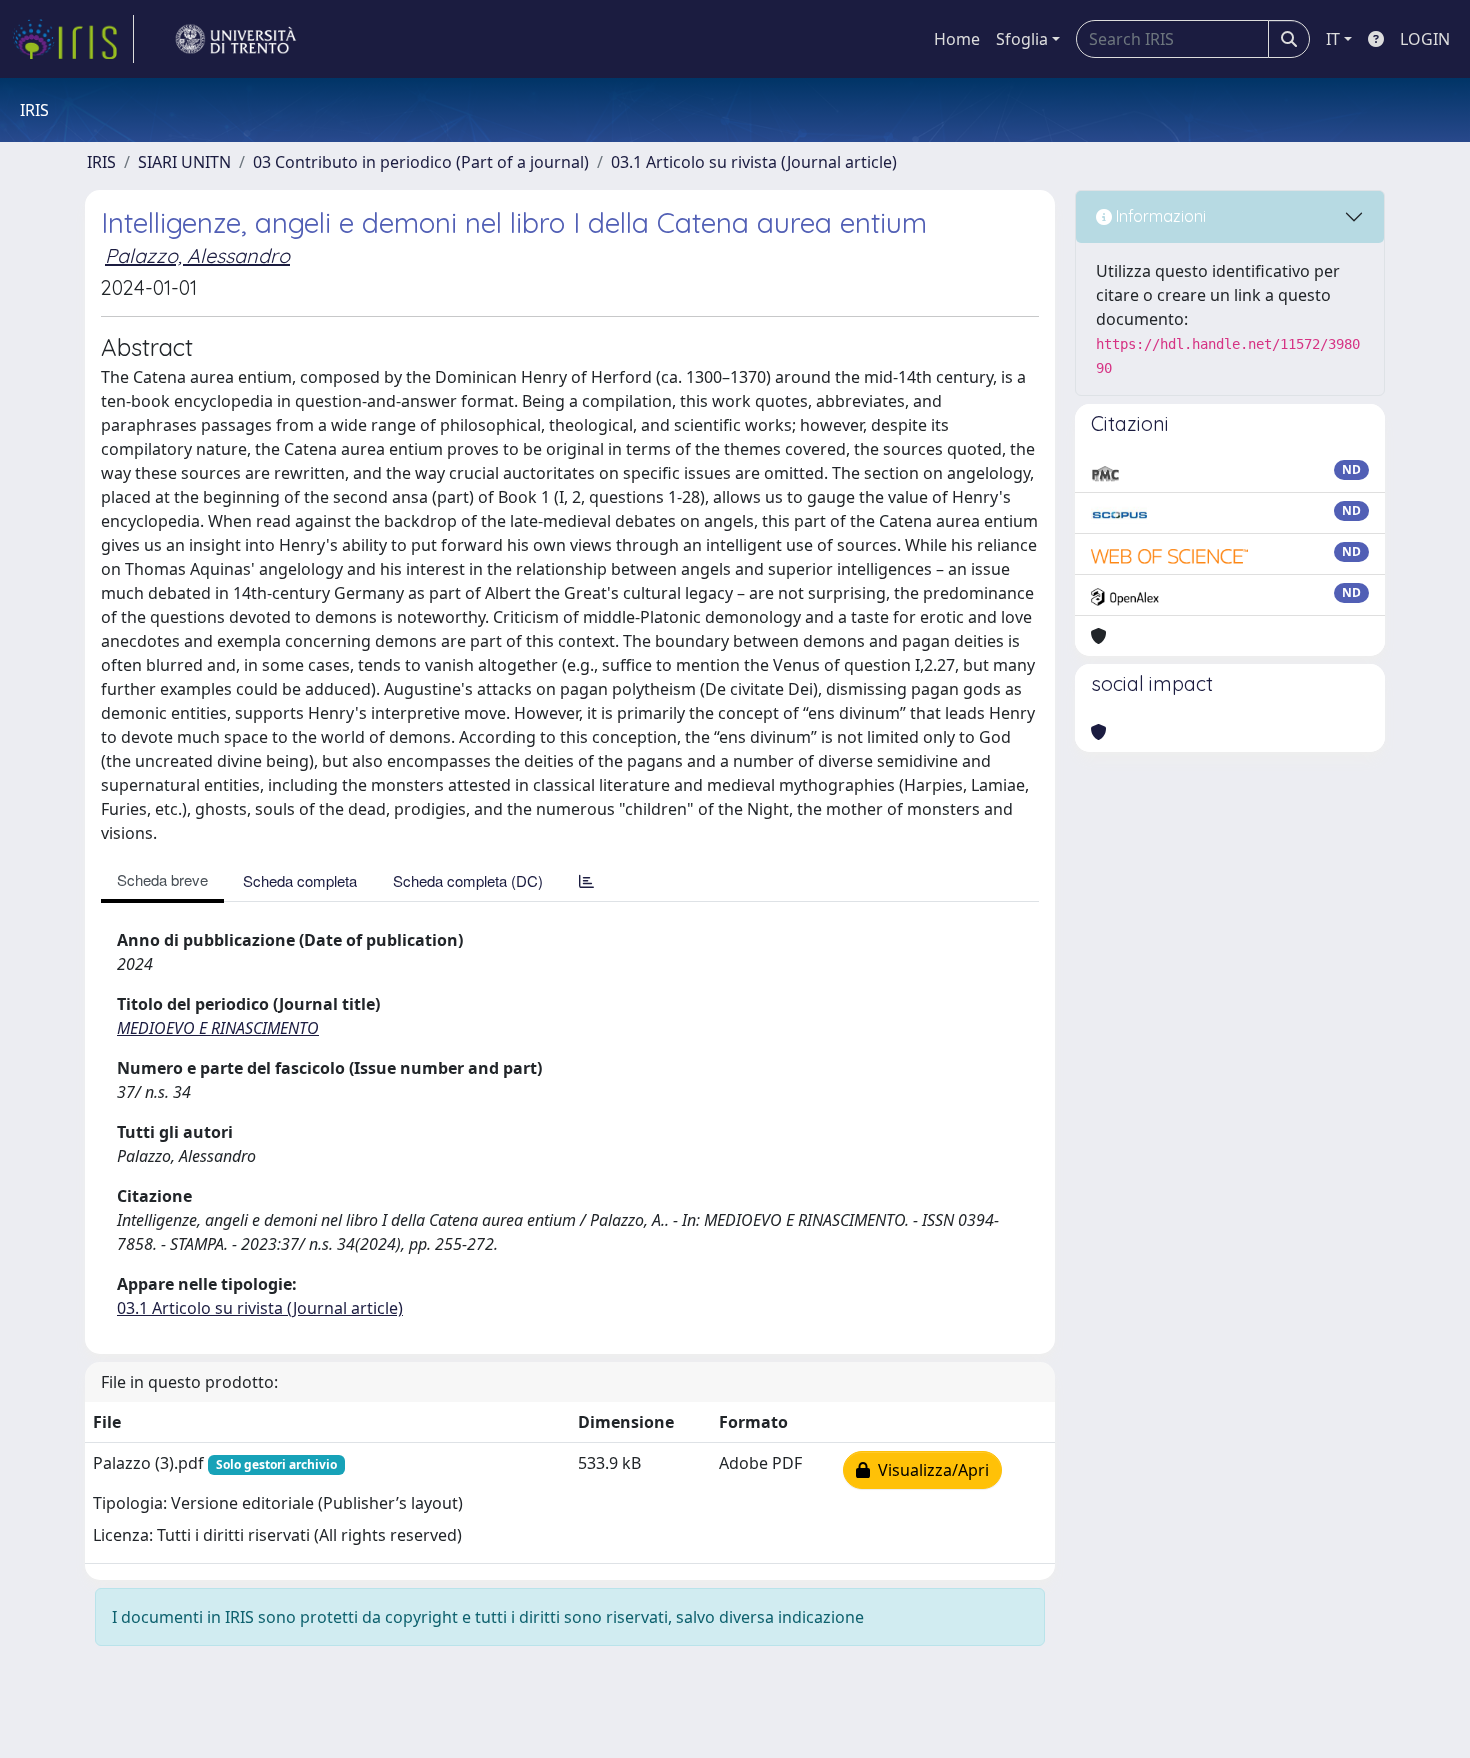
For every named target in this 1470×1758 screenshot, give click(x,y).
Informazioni (1159, 216)
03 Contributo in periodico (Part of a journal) (421, 162)
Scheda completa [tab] (300, 880)
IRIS (101, 162)
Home (957, 39)
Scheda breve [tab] (162, 879)
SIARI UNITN (184, 162)
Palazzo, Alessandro (197, 255)
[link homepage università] (236, 39)
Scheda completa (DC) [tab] (468, 880)
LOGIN (1425, 39)
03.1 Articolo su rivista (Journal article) (754, 162)
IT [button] (1333, 39)
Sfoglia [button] (1022, 39)
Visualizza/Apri (929, 1470)
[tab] (586, 880)
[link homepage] (73, 39)
